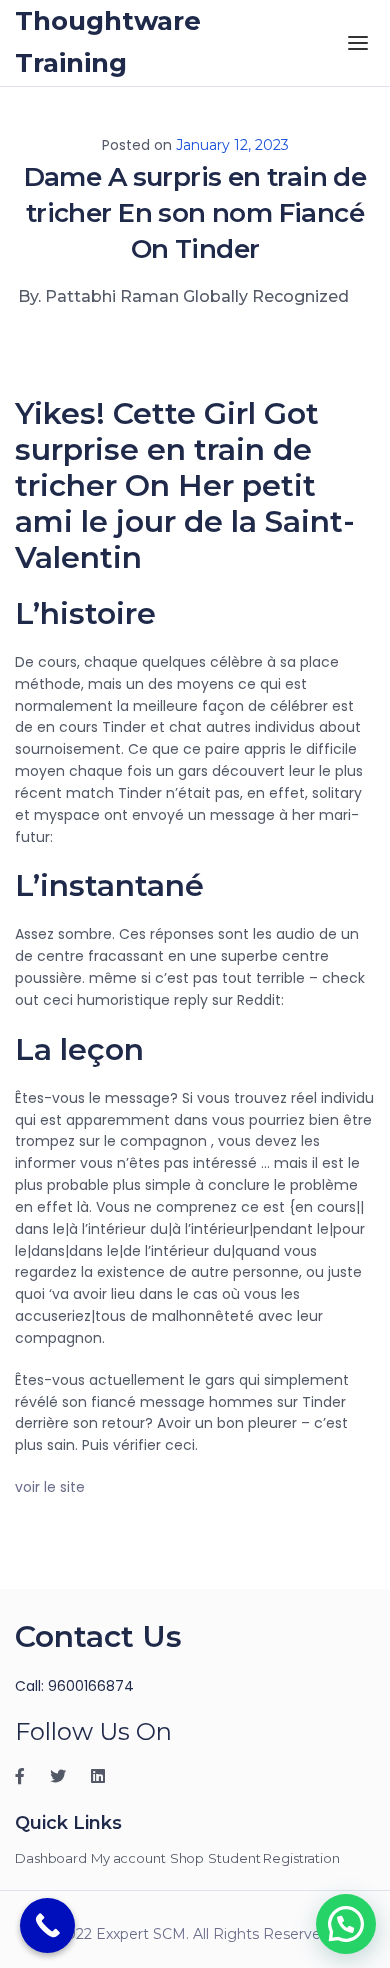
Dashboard (51, 1858)
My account (128, 1858)
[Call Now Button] (47, 1925)
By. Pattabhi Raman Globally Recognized (183, 296)
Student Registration (274, 1858)
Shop (187, 1858)
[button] (346, 1924)
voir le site (50, 1487)
